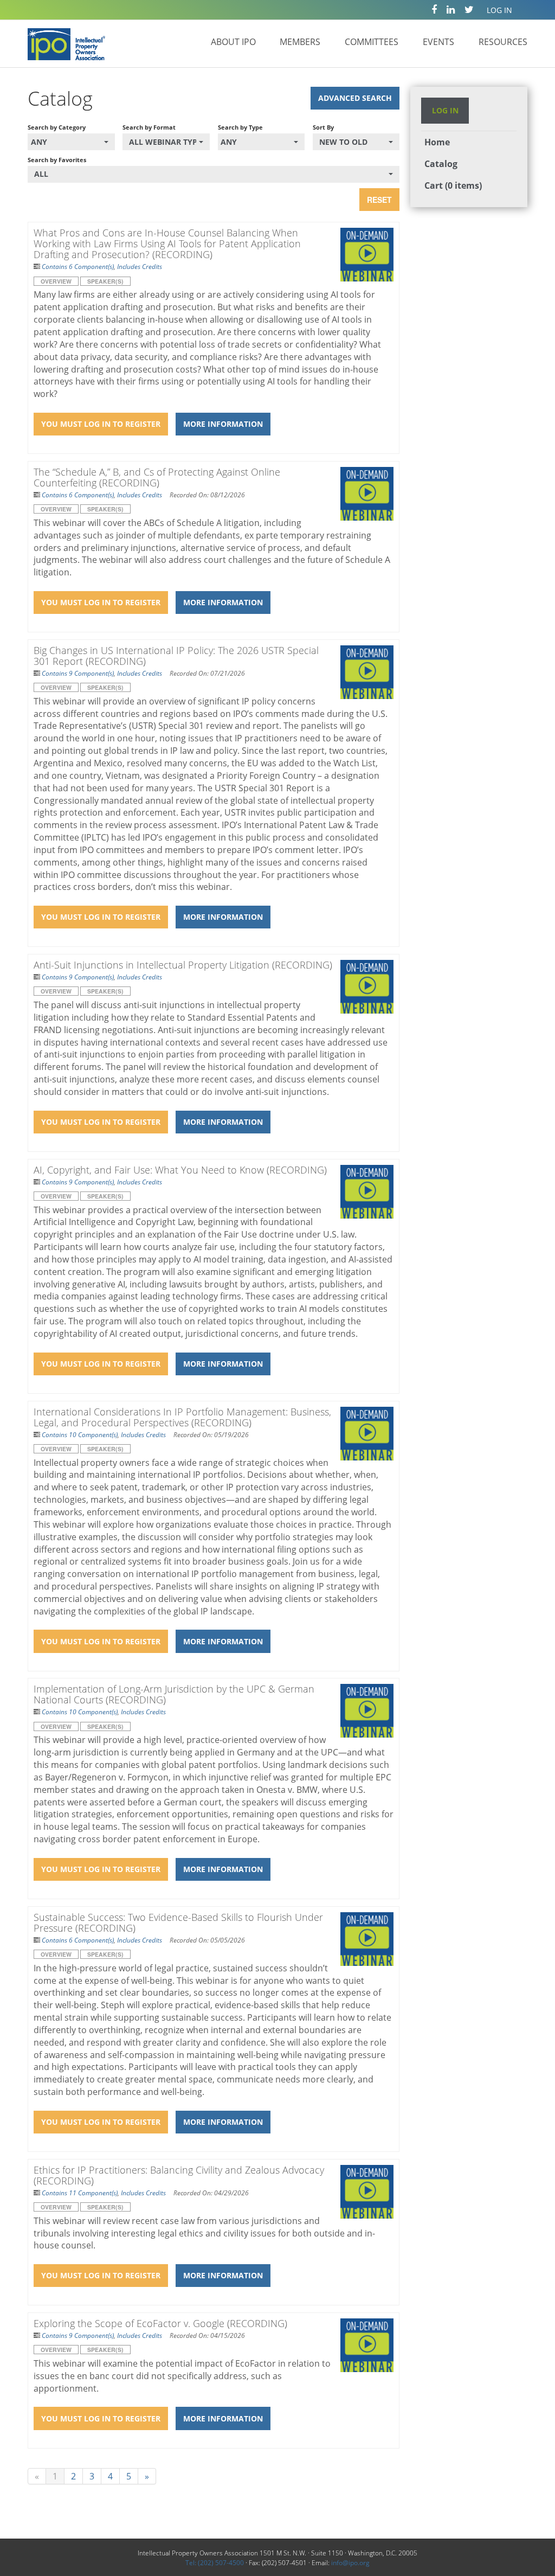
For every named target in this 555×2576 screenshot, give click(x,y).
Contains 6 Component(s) (78, 267)
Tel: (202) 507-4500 (215, 2563)
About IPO (233, 42)
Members (300, 42)
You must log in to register (101, 424)
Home (437, 142)
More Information (223, 424)
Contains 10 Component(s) (80, 1435)
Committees (372, 42)
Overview (56, 281)
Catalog (441, 164)
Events (438, 42)
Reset (379, 200)
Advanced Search (355, 98)
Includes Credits (140, 267)
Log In (499, 10)
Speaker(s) (105, 281)
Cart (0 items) (453, 185)
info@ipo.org (350, 2563)
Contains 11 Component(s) (80, 2193)
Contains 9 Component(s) (78, 673)
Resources (503, 42)
